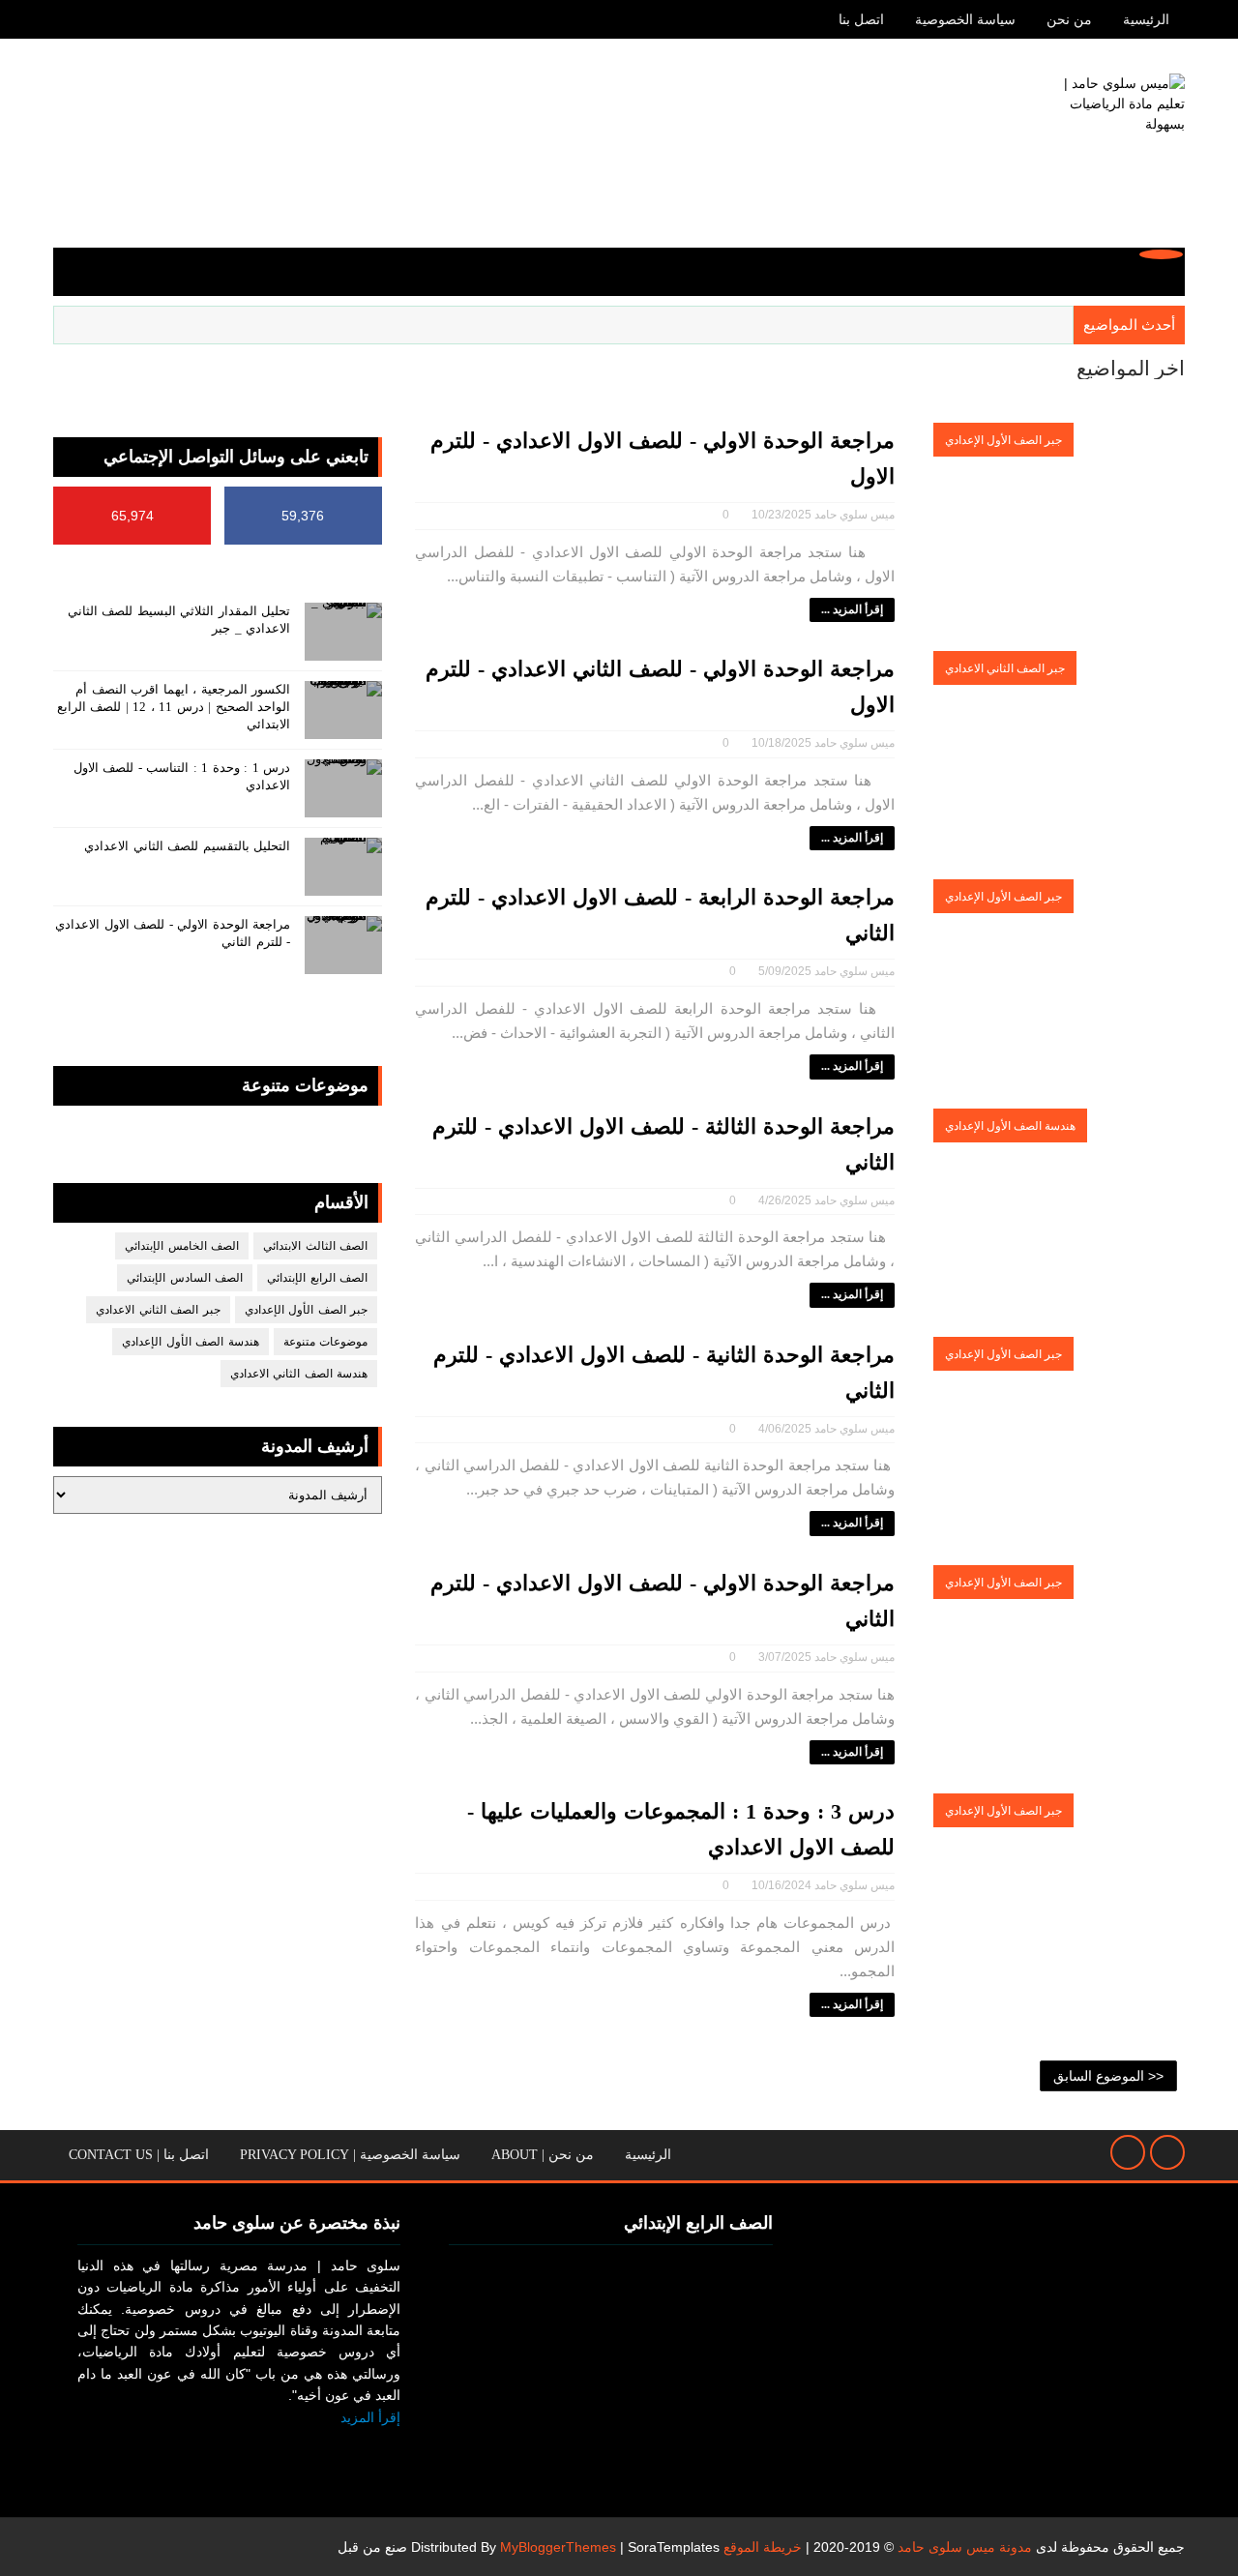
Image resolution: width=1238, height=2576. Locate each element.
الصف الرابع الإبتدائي (317, 1278)
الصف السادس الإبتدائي (185, 1278)
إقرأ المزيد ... (852, 609)
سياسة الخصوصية (965, 20)
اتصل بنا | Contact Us (139, 2155)
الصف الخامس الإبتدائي (182, 1246)
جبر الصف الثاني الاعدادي (1005, 668)
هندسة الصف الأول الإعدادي (1010, 1126)
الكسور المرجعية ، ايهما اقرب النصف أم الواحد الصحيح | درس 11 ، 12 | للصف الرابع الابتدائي (174, 707)
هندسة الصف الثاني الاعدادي (299, 1374)
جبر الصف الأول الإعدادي (1003, 440)
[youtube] (68, 19)
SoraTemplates (674, 2547)
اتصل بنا (861, 20)
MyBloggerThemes (558, 2547)
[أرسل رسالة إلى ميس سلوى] (1128, 2152)
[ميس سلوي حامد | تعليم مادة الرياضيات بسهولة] (1112, 146)
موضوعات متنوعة (326, 1342)
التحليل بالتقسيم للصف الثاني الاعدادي (187, 846)
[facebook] (102, 19)
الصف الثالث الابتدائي (315, 1246)
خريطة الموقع (763, 2547)
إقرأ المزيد (370, 2417)
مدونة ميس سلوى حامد (965, 2547)
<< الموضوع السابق (1108, 2076)
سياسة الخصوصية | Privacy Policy (350, 2155)
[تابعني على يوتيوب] (335, 2448)
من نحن (1069, 20)
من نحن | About (543, 2155)
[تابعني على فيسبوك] (380, 2448)
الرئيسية (1146, 20)
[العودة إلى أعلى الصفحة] (1167, 2152)
